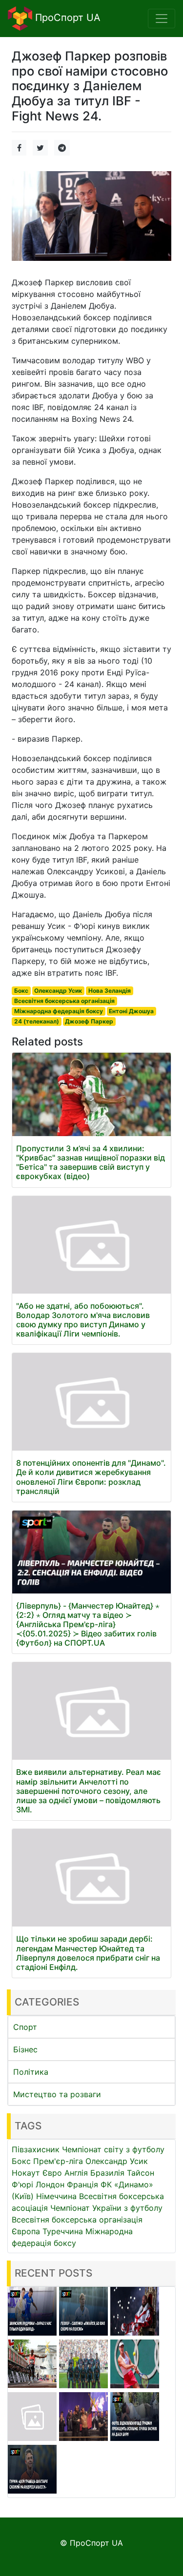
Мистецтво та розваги (57, 2094)
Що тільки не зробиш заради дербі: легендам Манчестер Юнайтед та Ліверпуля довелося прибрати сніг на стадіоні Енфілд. (88, 1953)
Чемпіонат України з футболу (106, 2208)
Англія (76, 2173)
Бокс (21, 991)
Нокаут (26, 2173)
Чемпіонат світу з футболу (113, 2149)
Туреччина (63, 2231)
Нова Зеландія (110, 991)
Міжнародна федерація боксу (59, 1011)
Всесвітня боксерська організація (64, 1001)
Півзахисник (36, 2149)
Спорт (25, 2027)
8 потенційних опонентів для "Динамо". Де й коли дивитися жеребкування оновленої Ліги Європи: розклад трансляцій (91, 1477)
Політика (31, 2072)
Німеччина (56, 2196)
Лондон (50, 2184)
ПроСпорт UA (66, 18)
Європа (26, 2231)
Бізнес (25, 2049)
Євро (52, 2173)
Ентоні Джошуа (131, 1011)
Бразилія (107, 2173)
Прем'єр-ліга (58, 2161)
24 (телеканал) (37, 1021)
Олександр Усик (58, 991)
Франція (82, 2184)
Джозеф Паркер (89, 1021)
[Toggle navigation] (162, 19)
